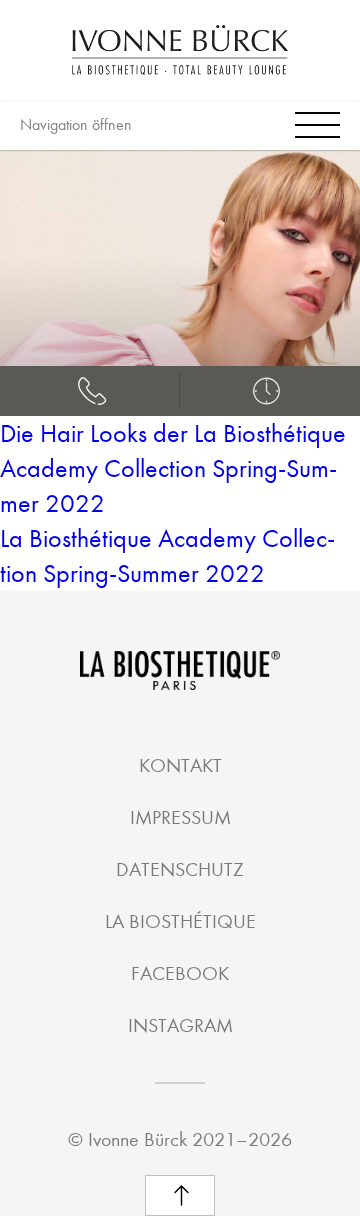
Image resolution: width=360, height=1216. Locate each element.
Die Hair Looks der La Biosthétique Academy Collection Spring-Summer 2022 (173, 468)
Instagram (180, 1025)
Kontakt (180, 765)
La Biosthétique (180, 921)
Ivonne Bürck (137, 1139)
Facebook (180, 973)
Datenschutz (180, 869)
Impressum (180, 817)
